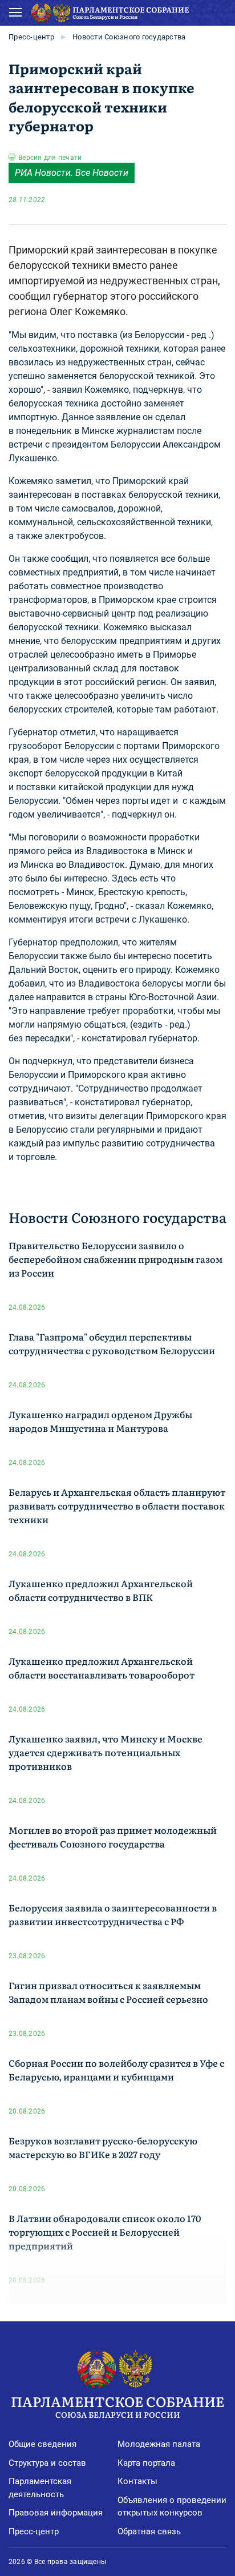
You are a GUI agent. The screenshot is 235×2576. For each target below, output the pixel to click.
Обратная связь (149, 2531)
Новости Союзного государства (129, 37)
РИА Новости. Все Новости (72, 173)
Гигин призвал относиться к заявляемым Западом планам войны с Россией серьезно (108, 1992)
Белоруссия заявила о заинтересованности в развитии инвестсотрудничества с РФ (113, 1914)
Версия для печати (50, 158)
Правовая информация (56, 2513)
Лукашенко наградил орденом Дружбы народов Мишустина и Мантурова (100, 1421)
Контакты (137, 2481)
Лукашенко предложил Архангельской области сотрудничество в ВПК (101, 1590)
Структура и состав (47, 2463)
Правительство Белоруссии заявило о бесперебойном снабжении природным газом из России (116, 1259)
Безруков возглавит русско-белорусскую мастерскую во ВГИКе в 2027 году (103, 2147)
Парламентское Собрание (117, 2406)
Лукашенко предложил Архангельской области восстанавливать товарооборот (102, 1668)
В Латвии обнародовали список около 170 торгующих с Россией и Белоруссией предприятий (105, 2232)
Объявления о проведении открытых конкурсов (172, 2507)
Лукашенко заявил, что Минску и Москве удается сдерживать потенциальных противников (106, 1752)
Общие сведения (42, 2444)
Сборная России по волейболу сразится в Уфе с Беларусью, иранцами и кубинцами (116, 2070)
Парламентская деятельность (40, 2488)
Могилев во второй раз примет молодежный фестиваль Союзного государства (113, 1837)
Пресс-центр (31, 37)
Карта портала (146, 2463)
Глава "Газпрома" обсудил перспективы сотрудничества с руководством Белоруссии (112, 1343)
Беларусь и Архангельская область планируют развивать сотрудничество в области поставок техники (117, 1506)
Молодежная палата (159, 2444)
